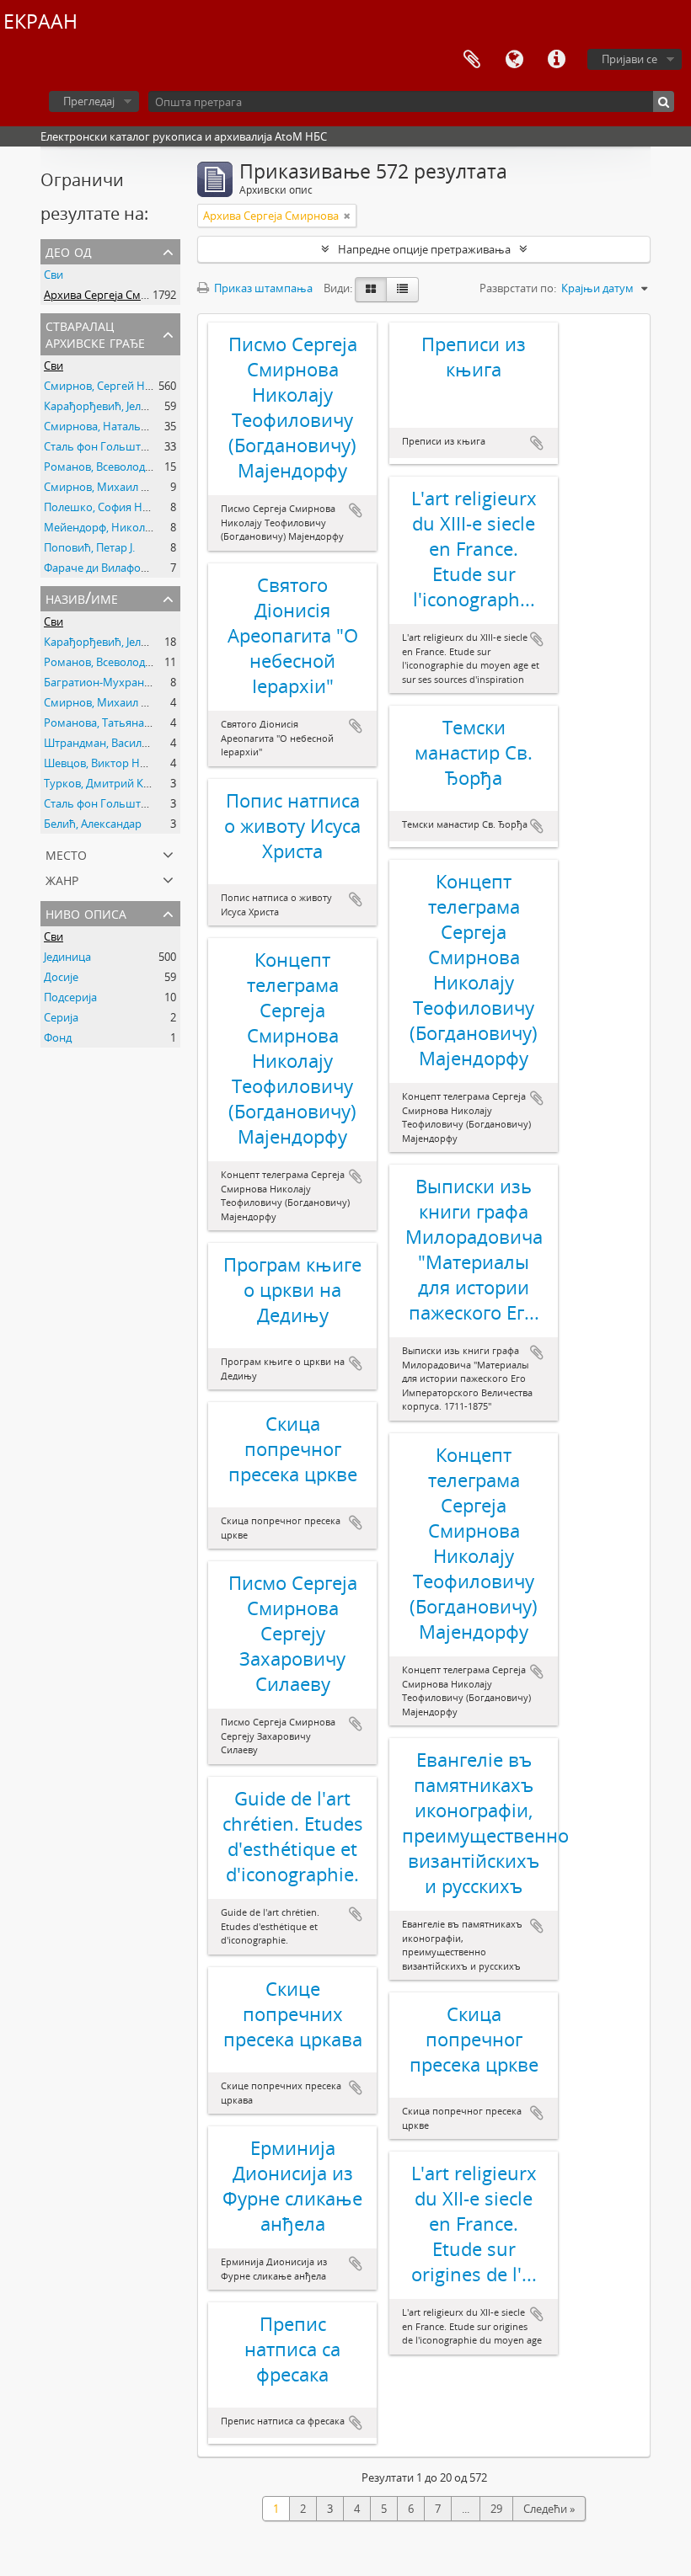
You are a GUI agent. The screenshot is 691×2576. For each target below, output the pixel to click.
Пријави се (629, 59)
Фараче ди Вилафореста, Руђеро (129, 568)
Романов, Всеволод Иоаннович (126, 467)
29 (496, 2509)
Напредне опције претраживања (424, 249)
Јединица (67, 957)
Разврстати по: (518, 288)
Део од (69, 251)
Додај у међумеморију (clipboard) (356, 510)
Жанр (62, 879)
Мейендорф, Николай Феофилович (136, 527)
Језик (514, 60)
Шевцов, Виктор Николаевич (120, 763)
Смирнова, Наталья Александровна (137, 426)
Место (66, 853)
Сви (54, 275)
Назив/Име (82, 597)
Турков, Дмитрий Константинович (134, 783)
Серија (61, 1017)
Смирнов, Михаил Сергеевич (120, 487)
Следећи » (549, 2509)
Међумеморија (472, 60)
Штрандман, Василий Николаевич (133, 743)
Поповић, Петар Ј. (89, 547)
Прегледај (89, 101)
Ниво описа (86, 912)
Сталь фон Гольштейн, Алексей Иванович (153, 446)
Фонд (58, 1037)
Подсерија (70, 997)
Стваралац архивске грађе (95, 333)
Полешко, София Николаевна (121, 507)
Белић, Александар (93, 824)
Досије (61, 977)
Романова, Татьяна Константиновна (139, 723)
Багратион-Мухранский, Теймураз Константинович (179, 682)
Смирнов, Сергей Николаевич (123, 386)
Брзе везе (556, 60)
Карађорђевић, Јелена (102, 406)
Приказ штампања (262, 288)
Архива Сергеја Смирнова (112, 295)
